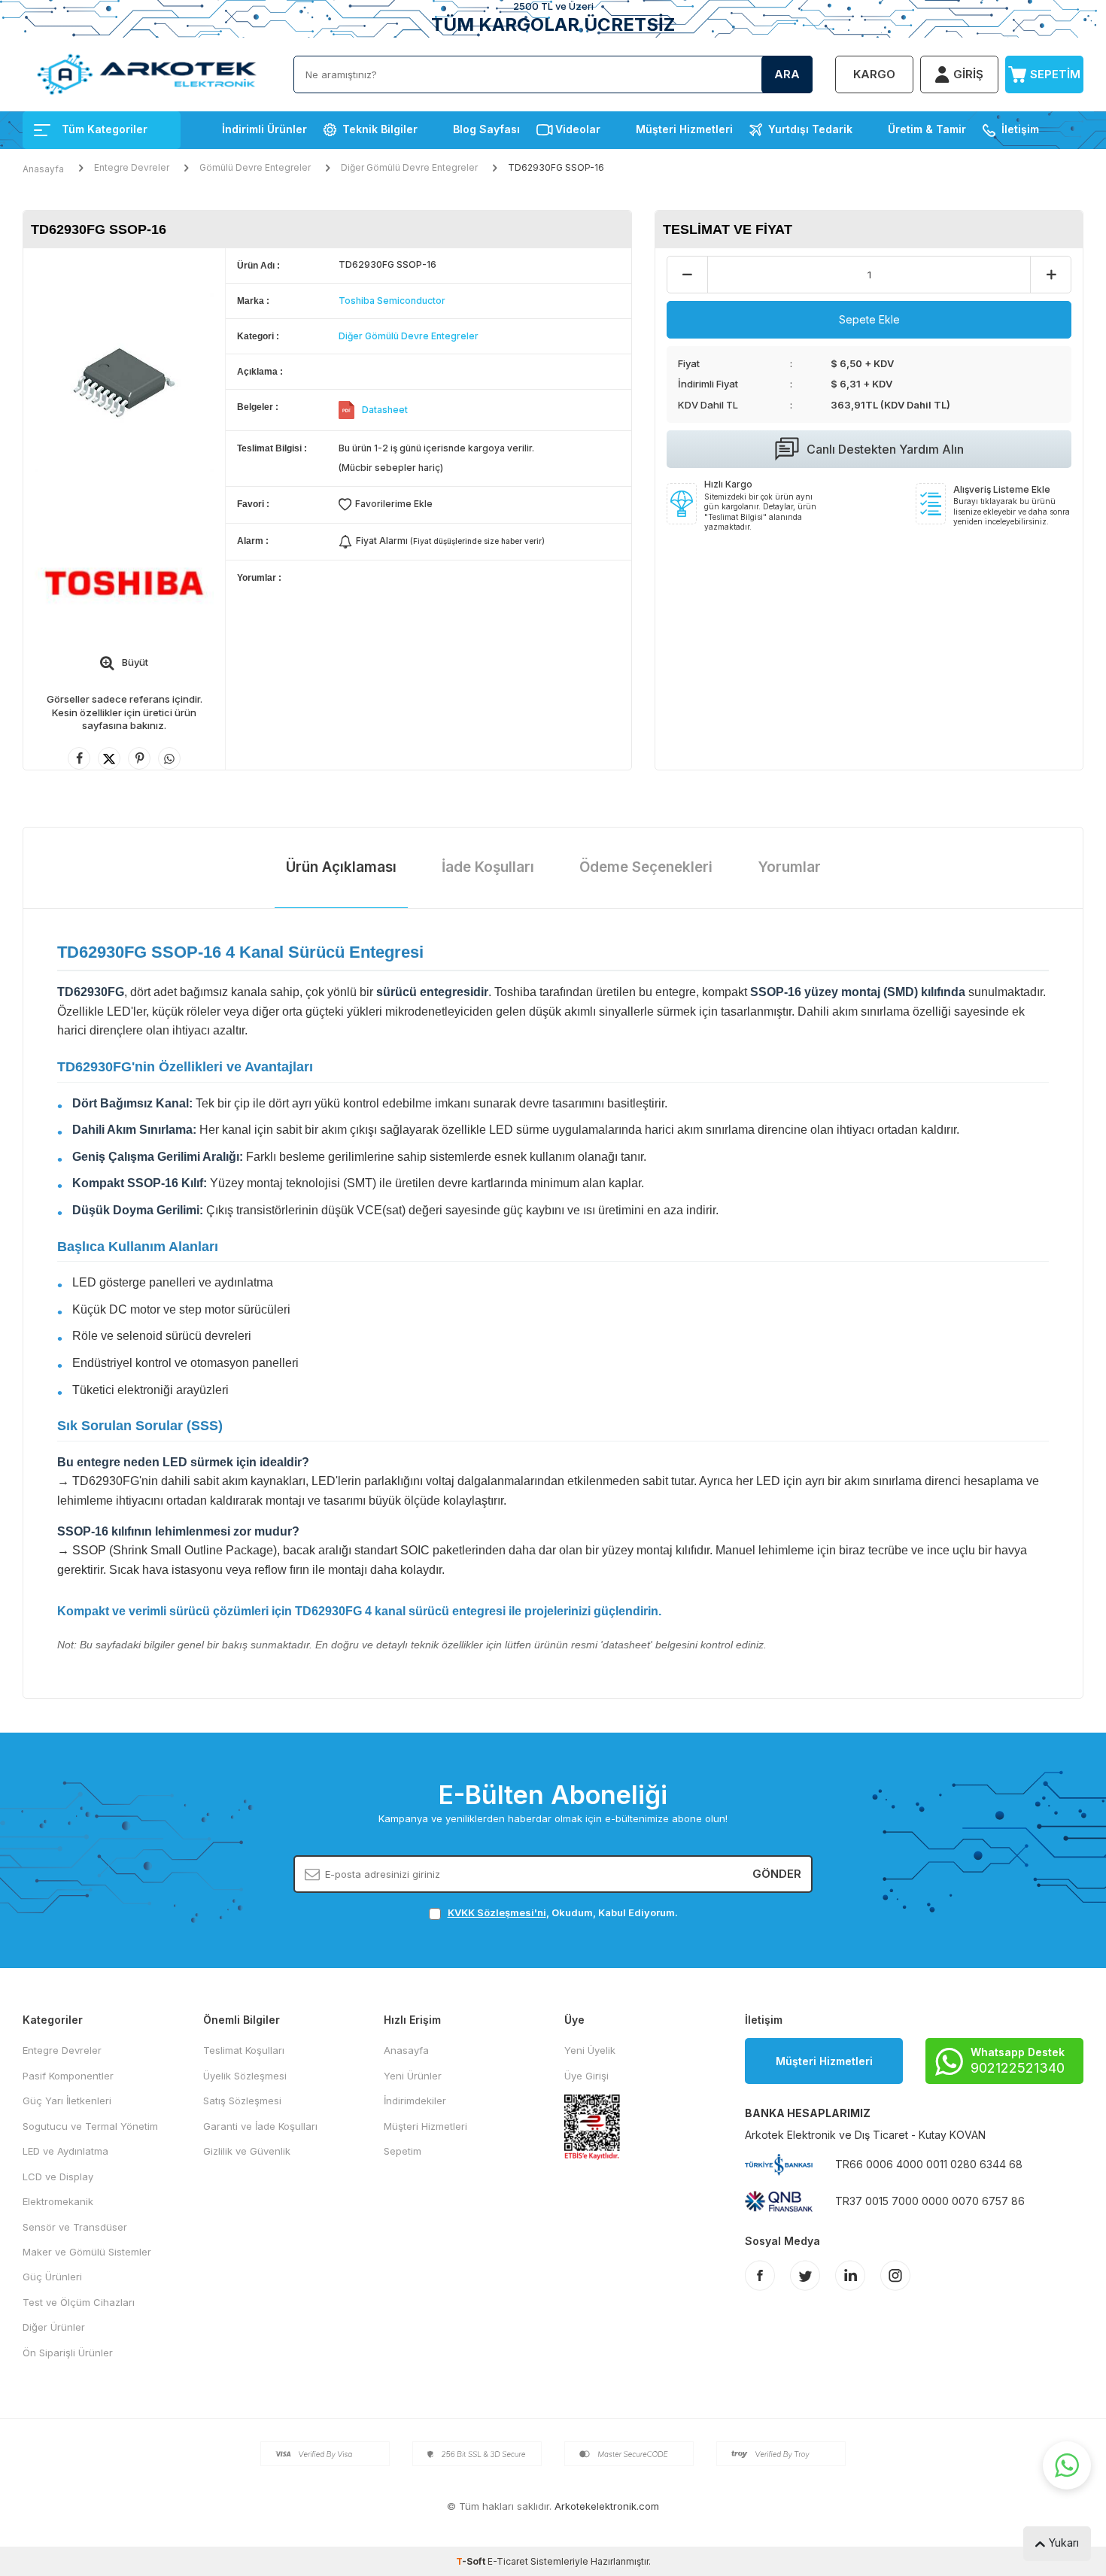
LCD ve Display (58, 2177)
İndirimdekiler (415, 2101)
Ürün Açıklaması (341, 867)
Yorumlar (789, 867)
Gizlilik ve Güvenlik (247, 2151)
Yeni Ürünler (413, 2076)
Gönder (777, 1874)
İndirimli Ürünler (264, 129)
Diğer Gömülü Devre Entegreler (409, 167)
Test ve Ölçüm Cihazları (79, 2302)
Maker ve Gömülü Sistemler (87, 2252)
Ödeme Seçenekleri (646, 867)
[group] (124, 383)
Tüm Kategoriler (105, 129)
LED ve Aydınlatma (65, 2151)
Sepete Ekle (869, 319)
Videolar (578, 129)
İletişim (1020, 129)
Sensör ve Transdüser (75, 2227)
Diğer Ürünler (54, 2327)
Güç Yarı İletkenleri (67, 2101)
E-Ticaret (508, 2561)
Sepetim (403, 2151)
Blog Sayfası (486, 129)
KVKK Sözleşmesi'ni (497, 1912)
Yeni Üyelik (590, 2050)
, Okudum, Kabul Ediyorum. (563, 1912)
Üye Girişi (586, 2076)
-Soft (472, 2561)
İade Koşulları (488, 867)
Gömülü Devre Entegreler (255, 167)
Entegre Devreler (132, 167)
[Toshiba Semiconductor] (124, 582)
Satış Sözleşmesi (242, 2101)
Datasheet (385, 410)
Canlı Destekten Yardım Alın (885, 449)
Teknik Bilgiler (380, 129)
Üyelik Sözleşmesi (245, 2076)
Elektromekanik (58, 2201)
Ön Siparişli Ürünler (68, 2353)
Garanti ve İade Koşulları (260, 2126)
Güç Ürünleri (52, 2277)
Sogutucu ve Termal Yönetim (90, 2126)
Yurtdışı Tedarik (810, 129)
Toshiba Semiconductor (392, 301)
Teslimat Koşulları (244, 2050)
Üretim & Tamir (927, 129)
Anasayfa (43, 169)
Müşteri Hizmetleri (684, 129)
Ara (787, 74)
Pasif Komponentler (68, 2076)
